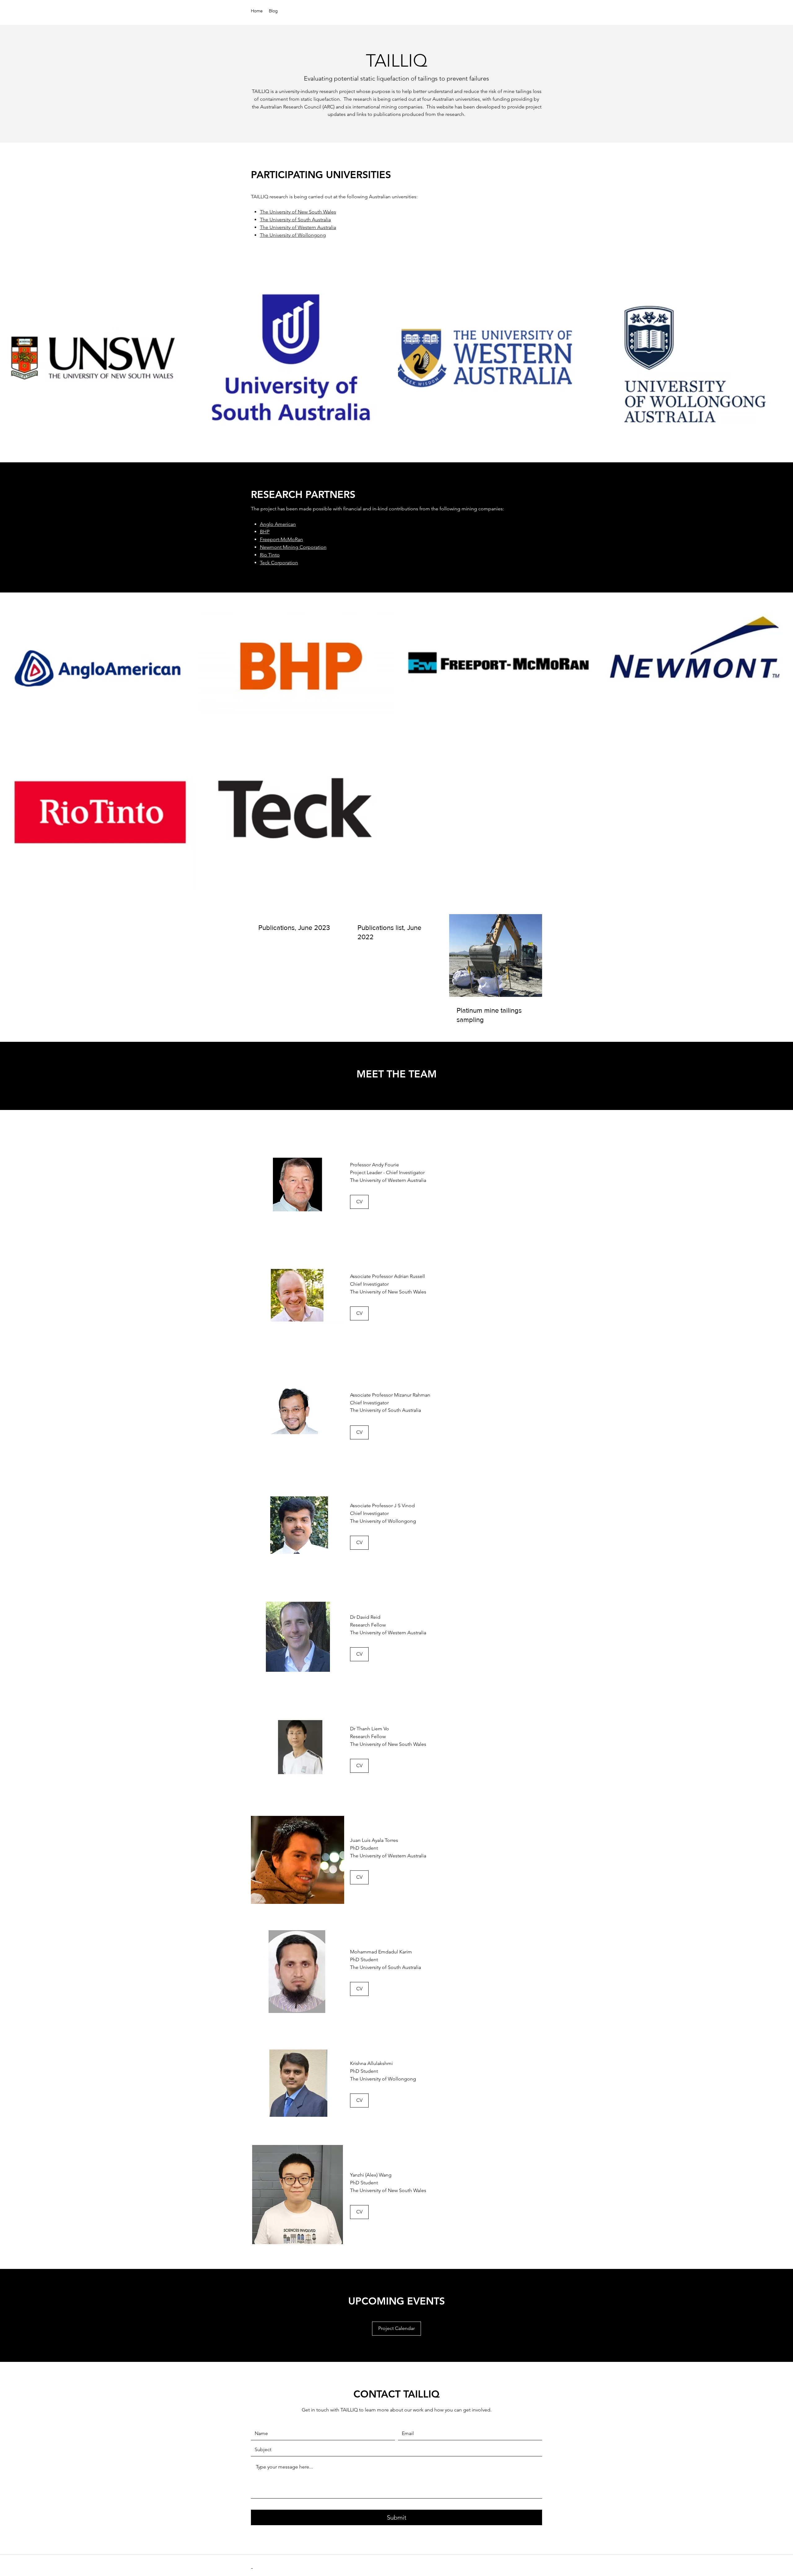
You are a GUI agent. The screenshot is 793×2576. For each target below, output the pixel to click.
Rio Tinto (270, 555)
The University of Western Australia (298, 227)
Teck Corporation (279, 563)
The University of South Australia (295, 220)
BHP (265, 532)
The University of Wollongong (293, 235)
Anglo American (278, 524)
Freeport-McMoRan (281, 539)
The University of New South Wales (298, 212)
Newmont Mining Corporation (293, 547)
